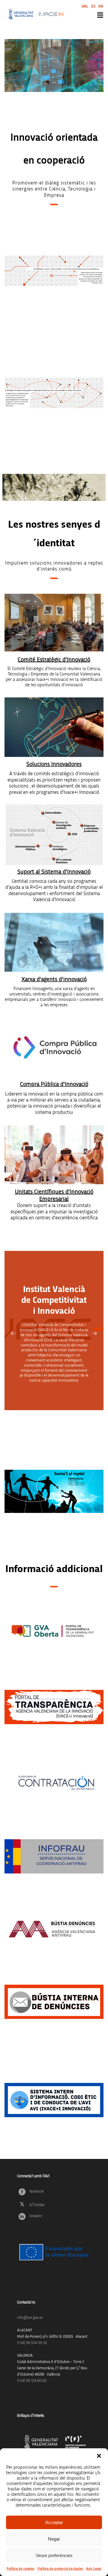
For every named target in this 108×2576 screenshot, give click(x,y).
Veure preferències (54, 2555)
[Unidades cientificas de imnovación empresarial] (54, 1155)
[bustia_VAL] (54, 2002)
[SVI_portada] (54, 835)
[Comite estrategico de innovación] (54, 623)
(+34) (32, 2343)
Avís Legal (94, 2568)
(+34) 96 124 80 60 (32, 2381)
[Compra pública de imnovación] (54, 1047)
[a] (54, 1631)
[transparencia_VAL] (54, 1707)
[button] (99, 2456)
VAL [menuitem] (85, 6)
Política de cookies (21, 2568)
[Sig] (95, 1333)
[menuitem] (85, 6)
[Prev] (13, 1333)
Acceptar (54, 2522)
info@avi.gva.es (30, 2318)
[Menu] (100, 15)
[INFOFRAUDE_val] (54, 1856)
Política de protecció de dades (60, 2568)
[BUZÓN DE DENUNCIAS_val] (54, 1929)
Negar (54, 2539)
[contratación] (54, 1783)
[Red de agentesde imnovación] (54, 942)
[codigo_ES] (54, 2100)
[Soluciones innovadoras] (54, 727)
